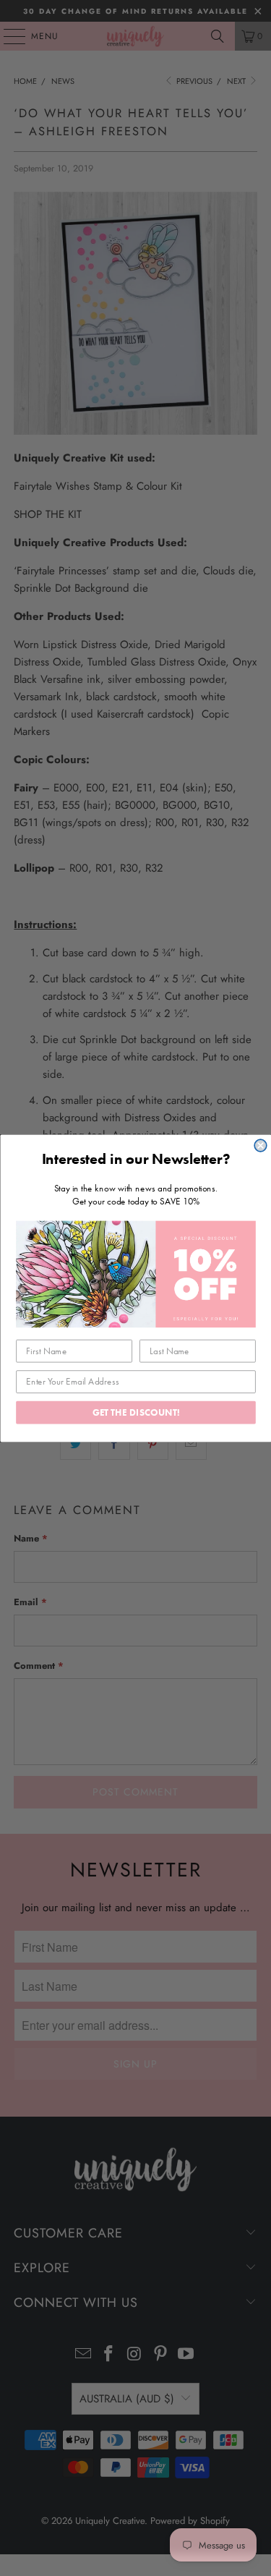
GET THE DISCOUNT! (135, 1412)
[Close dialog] (261, 1145)
